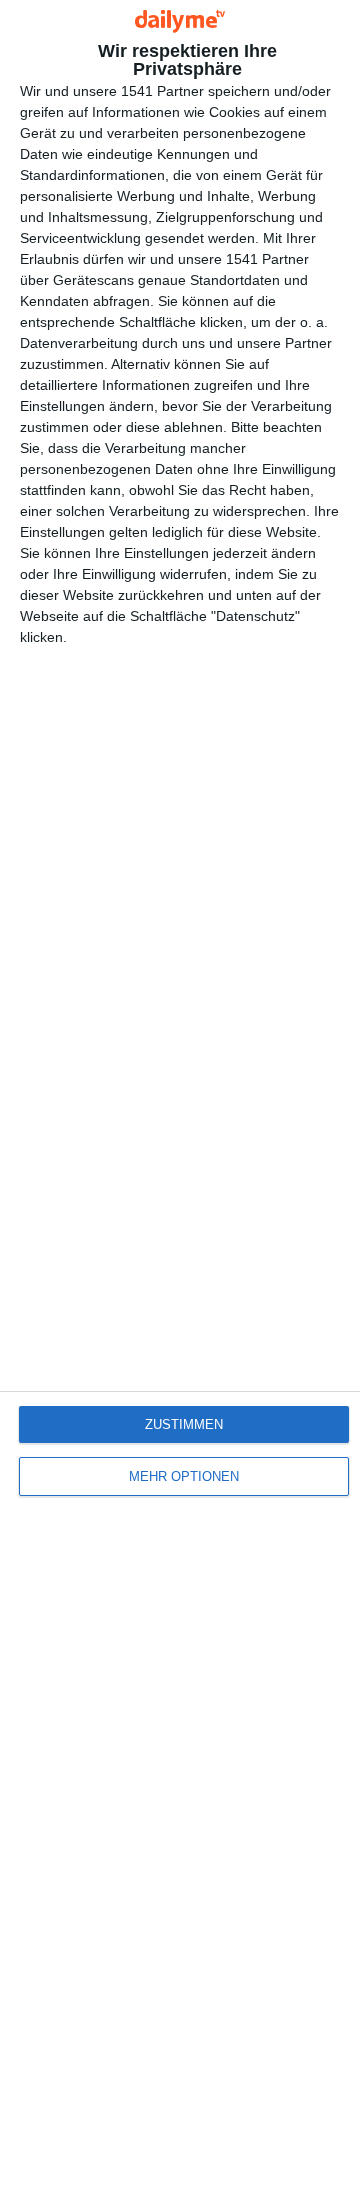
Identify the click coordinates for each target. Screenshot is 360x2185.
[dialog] (180, 1092)
